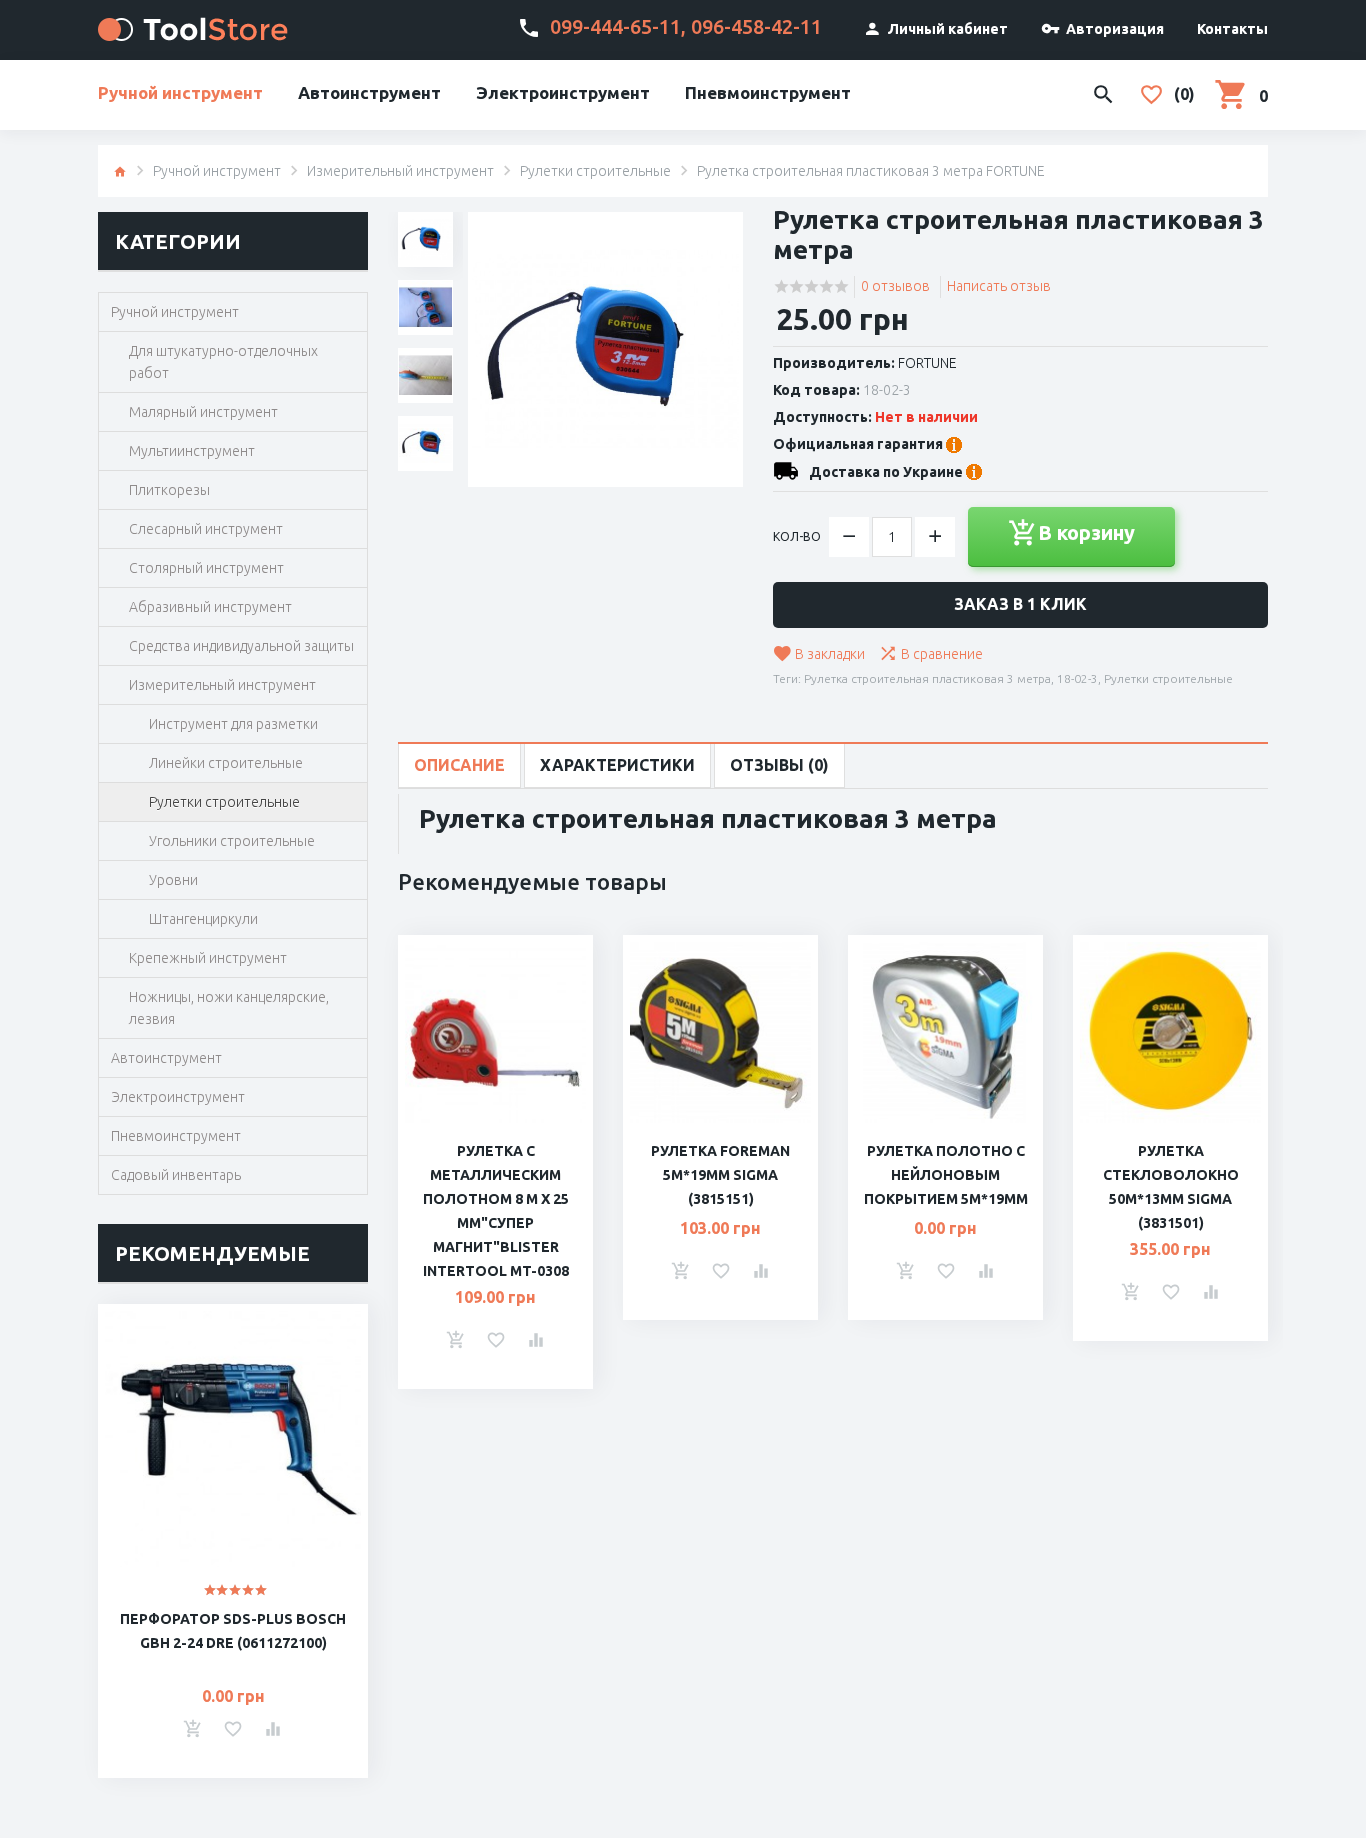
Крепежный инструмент (208, 958)
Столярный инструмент (206, 568)
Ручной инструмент (180, 92)
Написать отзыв (999, 286)
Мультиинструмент (192, 451)
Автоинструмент (369, 92)
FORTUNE (927, 363)
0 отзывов (895, 286)
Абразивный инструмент (210, 607)
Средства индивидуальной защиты (241, 646)
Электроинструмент (563, 92)
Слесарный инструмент (206, 529)
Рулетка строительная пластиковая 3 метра (927, 678)
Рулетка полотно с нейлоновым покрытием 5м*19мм (946, 1175)
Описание (459, 765)
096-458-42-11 (756, 26)
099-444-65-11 (615, 26)
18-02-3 (1077, 678)
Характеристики (617, 765)
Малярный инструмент (203, 412)
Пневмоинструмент (768, 92)
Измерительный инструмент (400, 171)
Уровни (173, 880)
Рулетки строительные (595, 171)
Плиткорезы (169, 490)
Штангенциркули (203, 919)
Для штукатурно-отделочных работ (223, 362)
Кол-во (797, 536)
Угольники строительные (232, 841)
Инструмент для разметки (233, 724)
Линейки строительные (226, 763)
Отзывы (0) (779, 765)
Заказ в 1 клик (1020, 604)
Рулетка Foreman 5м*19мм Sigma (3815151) (720, 1175)
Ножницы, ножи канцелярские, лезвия (229, 1008)
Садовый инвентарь (176, 1175)
